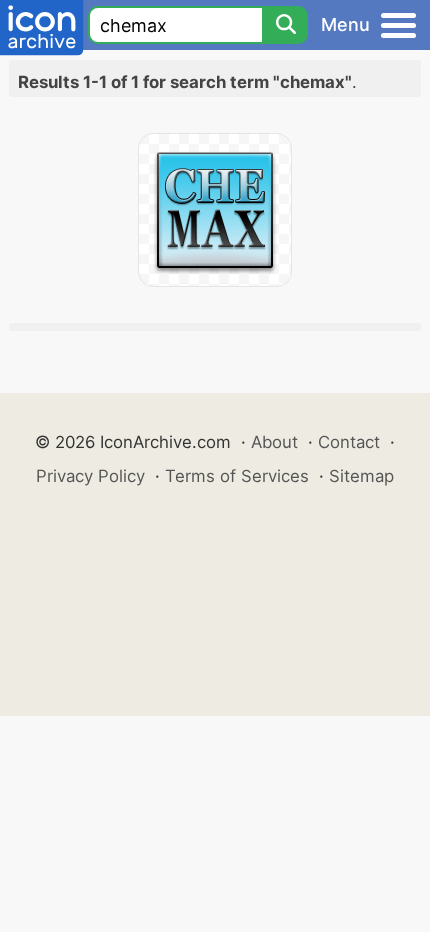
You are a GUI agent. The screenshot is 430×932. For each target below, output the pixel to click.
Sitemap (361, 476)
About (274, 442)
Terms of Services (237, 476)
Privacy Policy (90, 476)
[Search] (285, 25)
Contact (349, 442)
